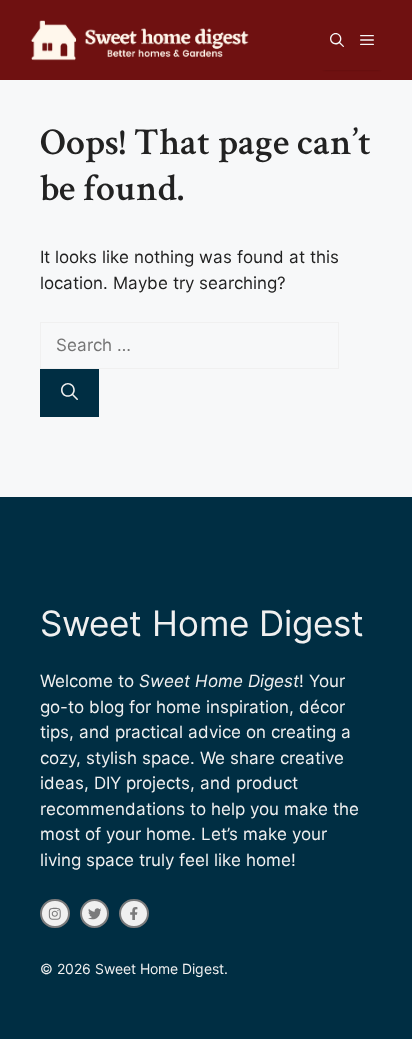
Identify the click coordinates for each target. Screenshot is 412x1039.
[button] (337, 40)
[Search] (69, 393)
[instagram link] (55, 914)
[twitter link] (95, 914)
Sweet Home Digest (202, 623)
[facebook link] (134, 914)
